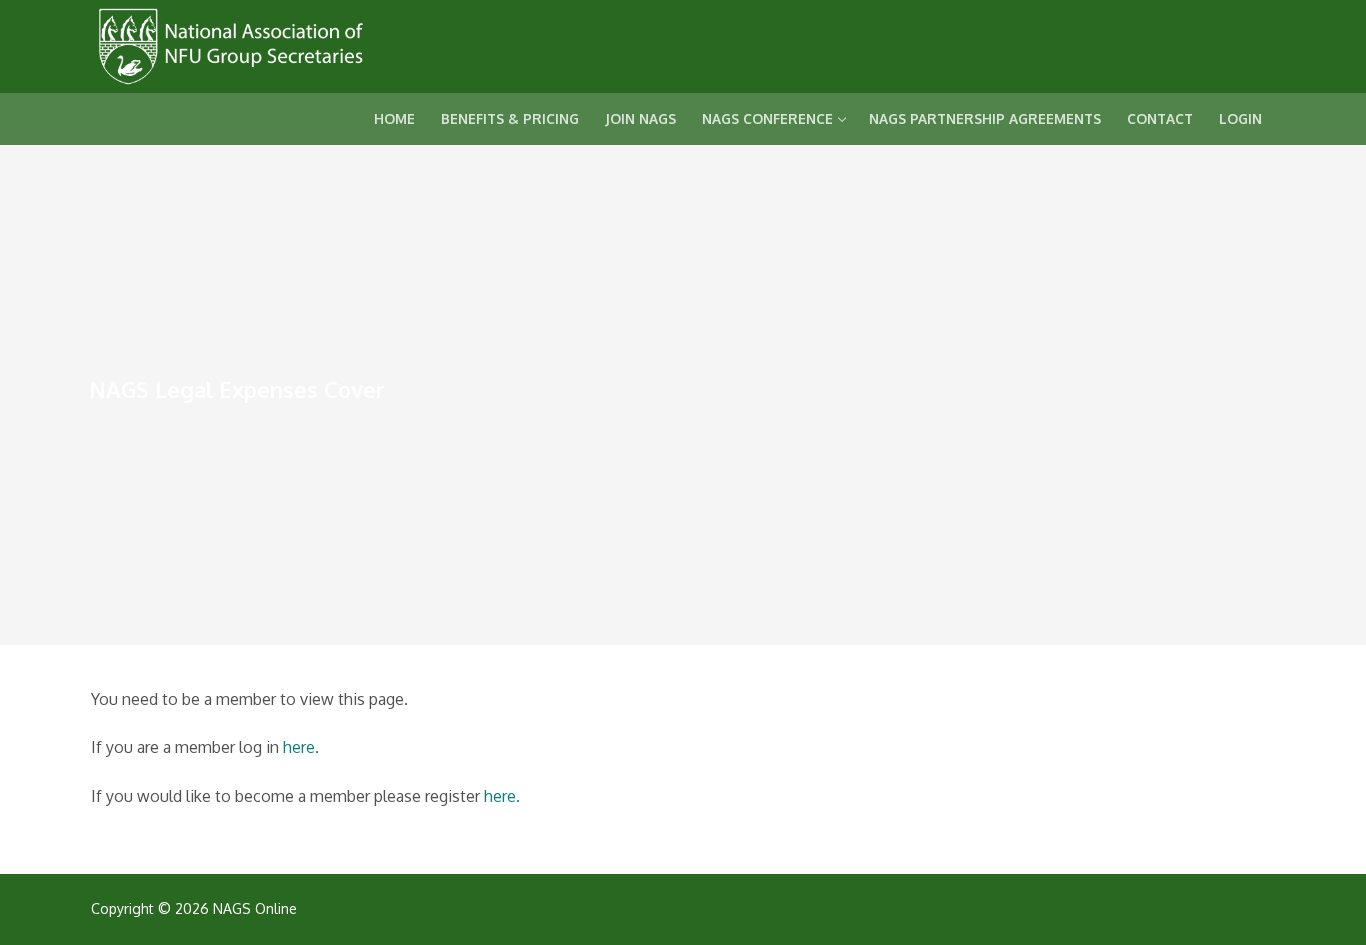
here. (301, 747)
